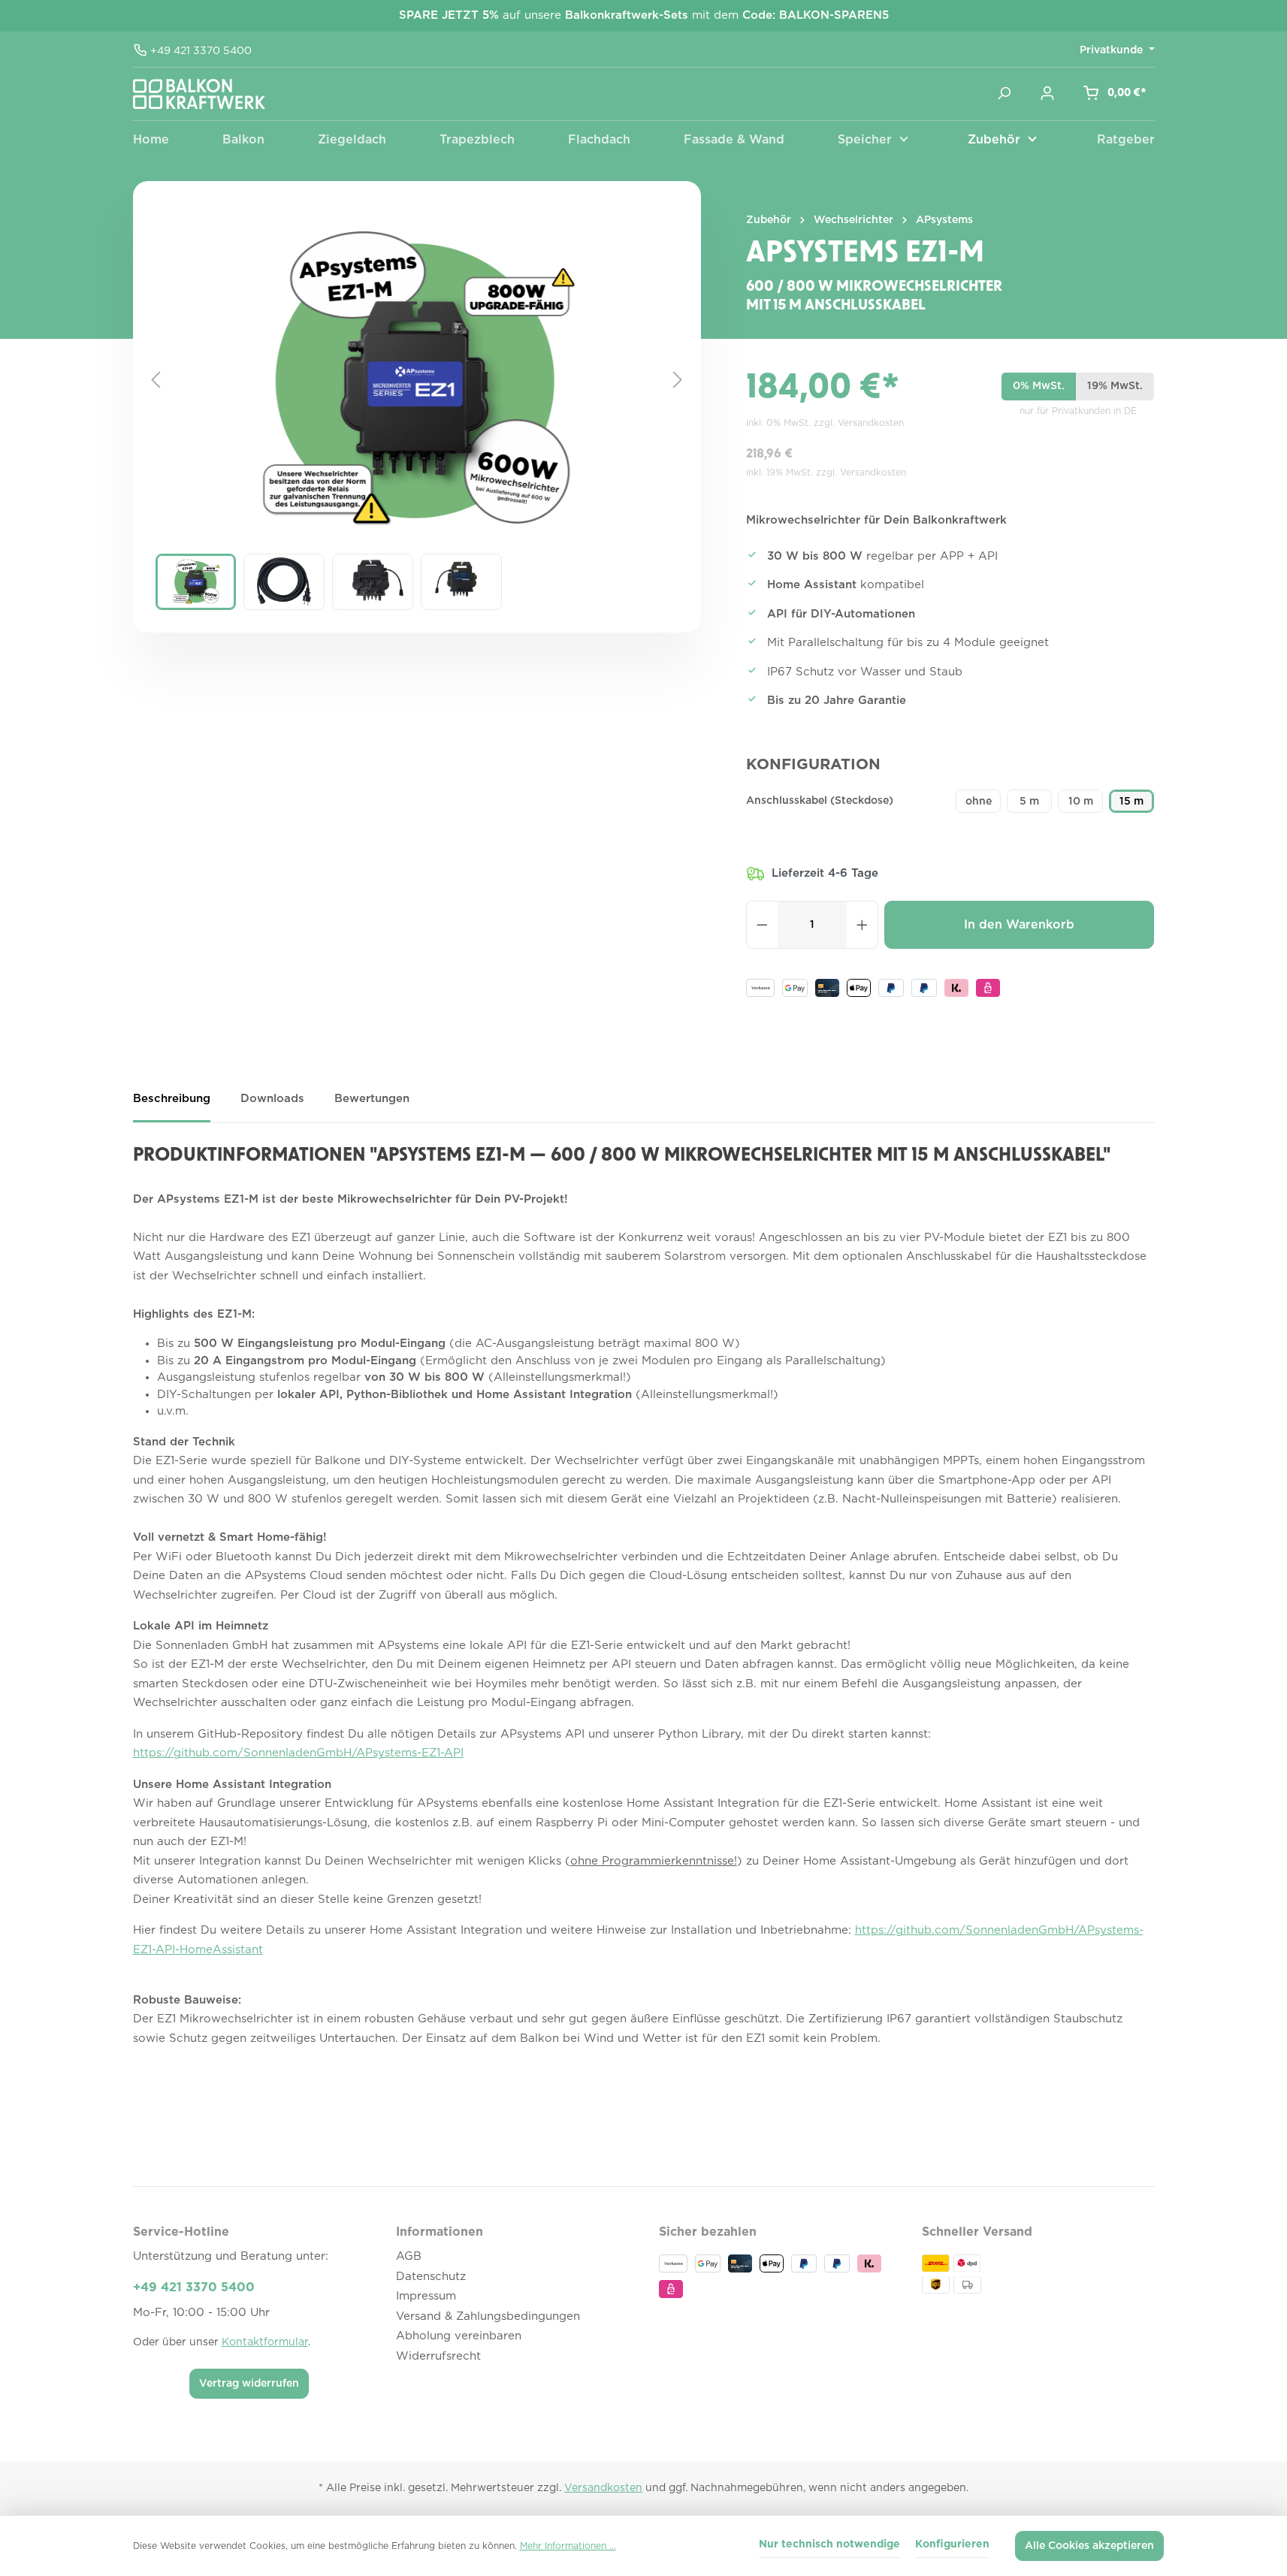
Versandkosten (603, 2488)
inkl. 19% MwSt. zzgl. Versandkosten (826, 473)
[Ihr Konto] (1047, 93)
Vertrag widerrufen (249, 2384)
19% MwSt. (1115, 386)
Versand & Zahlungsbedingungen (488, 2316)
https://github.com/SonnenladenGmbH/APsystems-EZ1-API (298, 1753)
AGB (409, 2256)
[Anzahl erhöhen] (863, 925)
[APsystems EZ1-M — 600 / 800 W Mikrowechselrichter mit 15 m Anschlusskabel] (416, 380)
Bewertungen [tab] (372, 1099)
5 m (1029, 802)
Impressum (426, 2296)
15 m (1131, 802)
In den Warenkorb (1019, 925)
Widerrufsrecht (438, 2356)
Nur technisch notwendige (829, 2544)
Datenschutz (431, 2277)
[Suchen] (1004, 93)
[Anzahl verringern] (762, 925)
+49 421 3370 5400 (201, 52)
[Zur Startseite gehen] (199, 94)
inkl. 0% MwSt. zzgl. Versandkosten (825, 423)
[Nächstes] (678, 380)
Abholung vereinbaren (459, 2336)
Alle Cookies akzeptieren (1089, 2546)
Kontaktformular (265, 2342)
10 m (1081, 802)
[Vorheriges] (156, 380)
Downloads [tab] (272, 1099)
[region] (417, 426)
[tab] (172, 1105)
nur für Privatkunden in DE (1078, 411)
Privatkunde (1113, 50)
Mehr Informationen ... (568, 2546)
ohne (979, 802)
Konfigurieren (952, 2544)
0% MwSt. (1039, 386)
